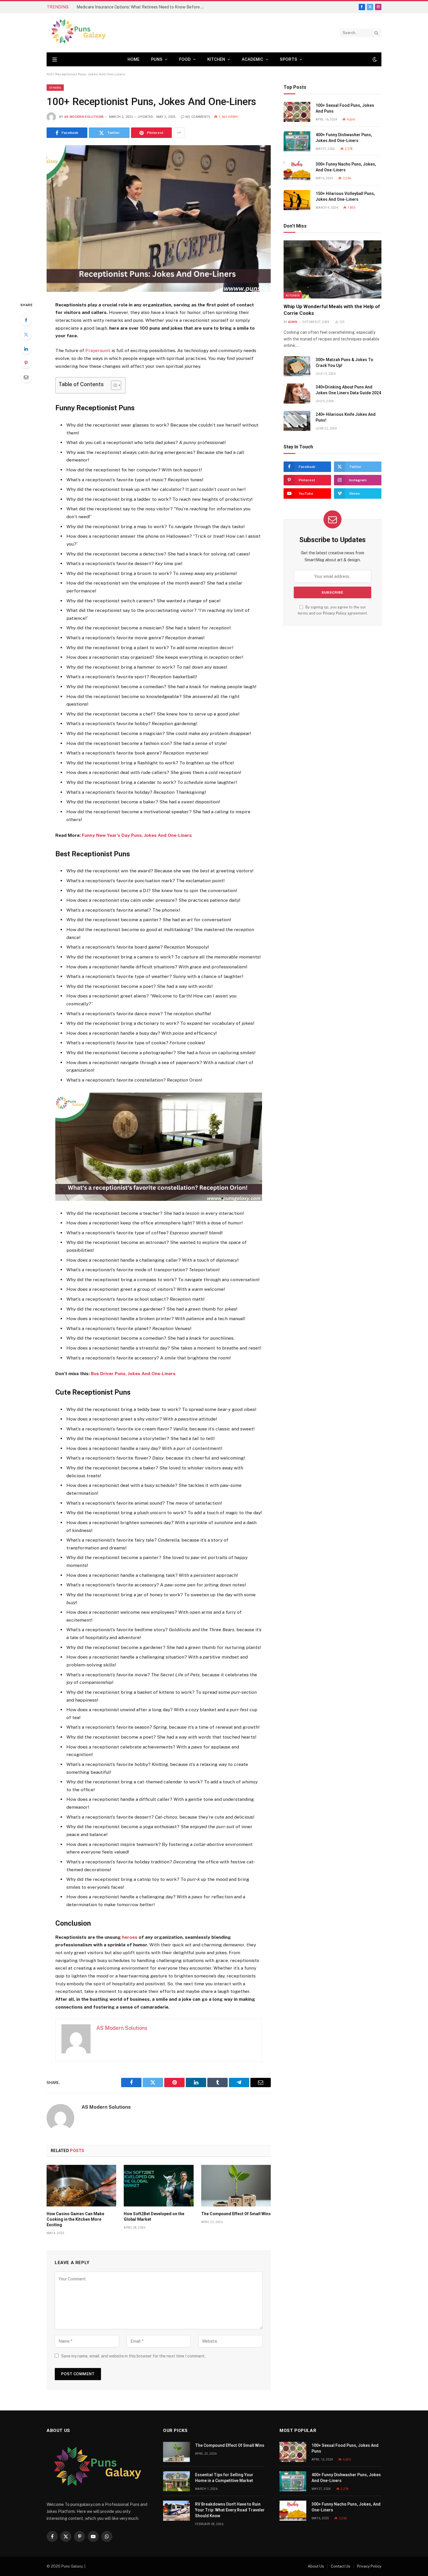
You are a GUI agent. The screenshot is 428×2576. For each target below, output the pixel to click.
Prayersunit (98, 350)
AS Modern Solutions (84, 117)
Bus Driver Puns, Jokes (116, 1374)
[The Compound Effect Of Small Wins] (236, 2186)
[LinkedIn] (26, 349)
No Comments (198, 117)
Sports (289, 59)
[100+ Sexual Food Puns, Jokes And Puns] (297, 112)
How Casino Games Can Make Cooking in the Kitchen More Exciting (75, 2219)
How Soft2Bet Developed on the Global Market (154, 2217)
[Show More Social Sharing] (179, 133)
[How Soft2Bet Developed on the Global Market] (159, 2186)
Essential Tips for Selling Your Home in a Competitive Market (224, 2478)
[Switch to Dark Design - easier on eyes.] (374, 59)
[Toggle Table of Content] (113, 385)
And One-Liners (158, 1374)
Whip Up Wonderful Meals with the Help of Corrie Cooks (332, 310)
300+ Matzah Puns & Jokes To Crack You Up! (344, 363)
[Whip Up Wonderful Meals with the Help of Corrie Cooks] (333, 269)
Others (55, 88)
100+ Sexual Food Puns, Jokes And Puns (345, 108)
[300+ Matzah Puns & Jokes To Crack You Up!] (297, 366)
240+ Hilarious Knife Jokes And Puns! (346, 417)
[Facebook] (26, 320)
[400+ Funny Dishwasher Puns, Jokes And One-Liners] (297, 141)
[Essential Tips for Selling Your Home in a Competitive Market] (176, 2481)
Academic (252, 59)
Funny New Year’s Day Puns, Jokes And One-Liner (136, 835)
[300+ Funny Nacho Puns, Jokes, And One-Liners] (297, 171)
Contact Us (341, 2566)
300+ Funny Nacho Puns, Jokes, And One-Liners (346, 167)
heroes (130, 1937)
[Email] (26, 377)
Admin (293, 322)
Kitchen (216, 59)
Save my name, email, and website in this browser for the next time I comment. (133, 2356)
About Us (316, 2566)
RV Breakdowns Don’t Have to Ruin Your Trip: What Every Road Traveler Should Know (230, 2510)
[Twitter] (26, 334)
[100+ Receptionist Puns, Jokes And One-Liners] (159, 218)
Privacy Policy (335, 613)
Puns (157, 59)
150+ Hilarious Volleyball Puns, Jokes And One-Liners (345, 196)
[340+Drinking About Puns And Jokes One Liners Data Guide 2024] (297, 394)
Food (185, 59)
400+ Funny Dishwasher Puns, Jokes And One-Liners (344, 138)
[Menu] (55, 60)
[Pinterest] (26, 363)
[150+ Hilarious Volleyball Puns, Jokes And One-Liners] (297, 200)
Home (133, 59)
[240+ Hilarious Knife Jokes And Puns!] (297, 421)
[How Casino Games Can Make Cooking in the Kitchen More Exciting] (81, 2186)
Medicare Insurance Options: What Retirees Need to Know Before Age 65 (142, 7)
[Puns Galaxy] (78, 33)
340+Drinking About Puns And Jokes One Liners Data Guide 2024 (348, 390)
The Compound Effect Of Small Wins (236, 2214)
